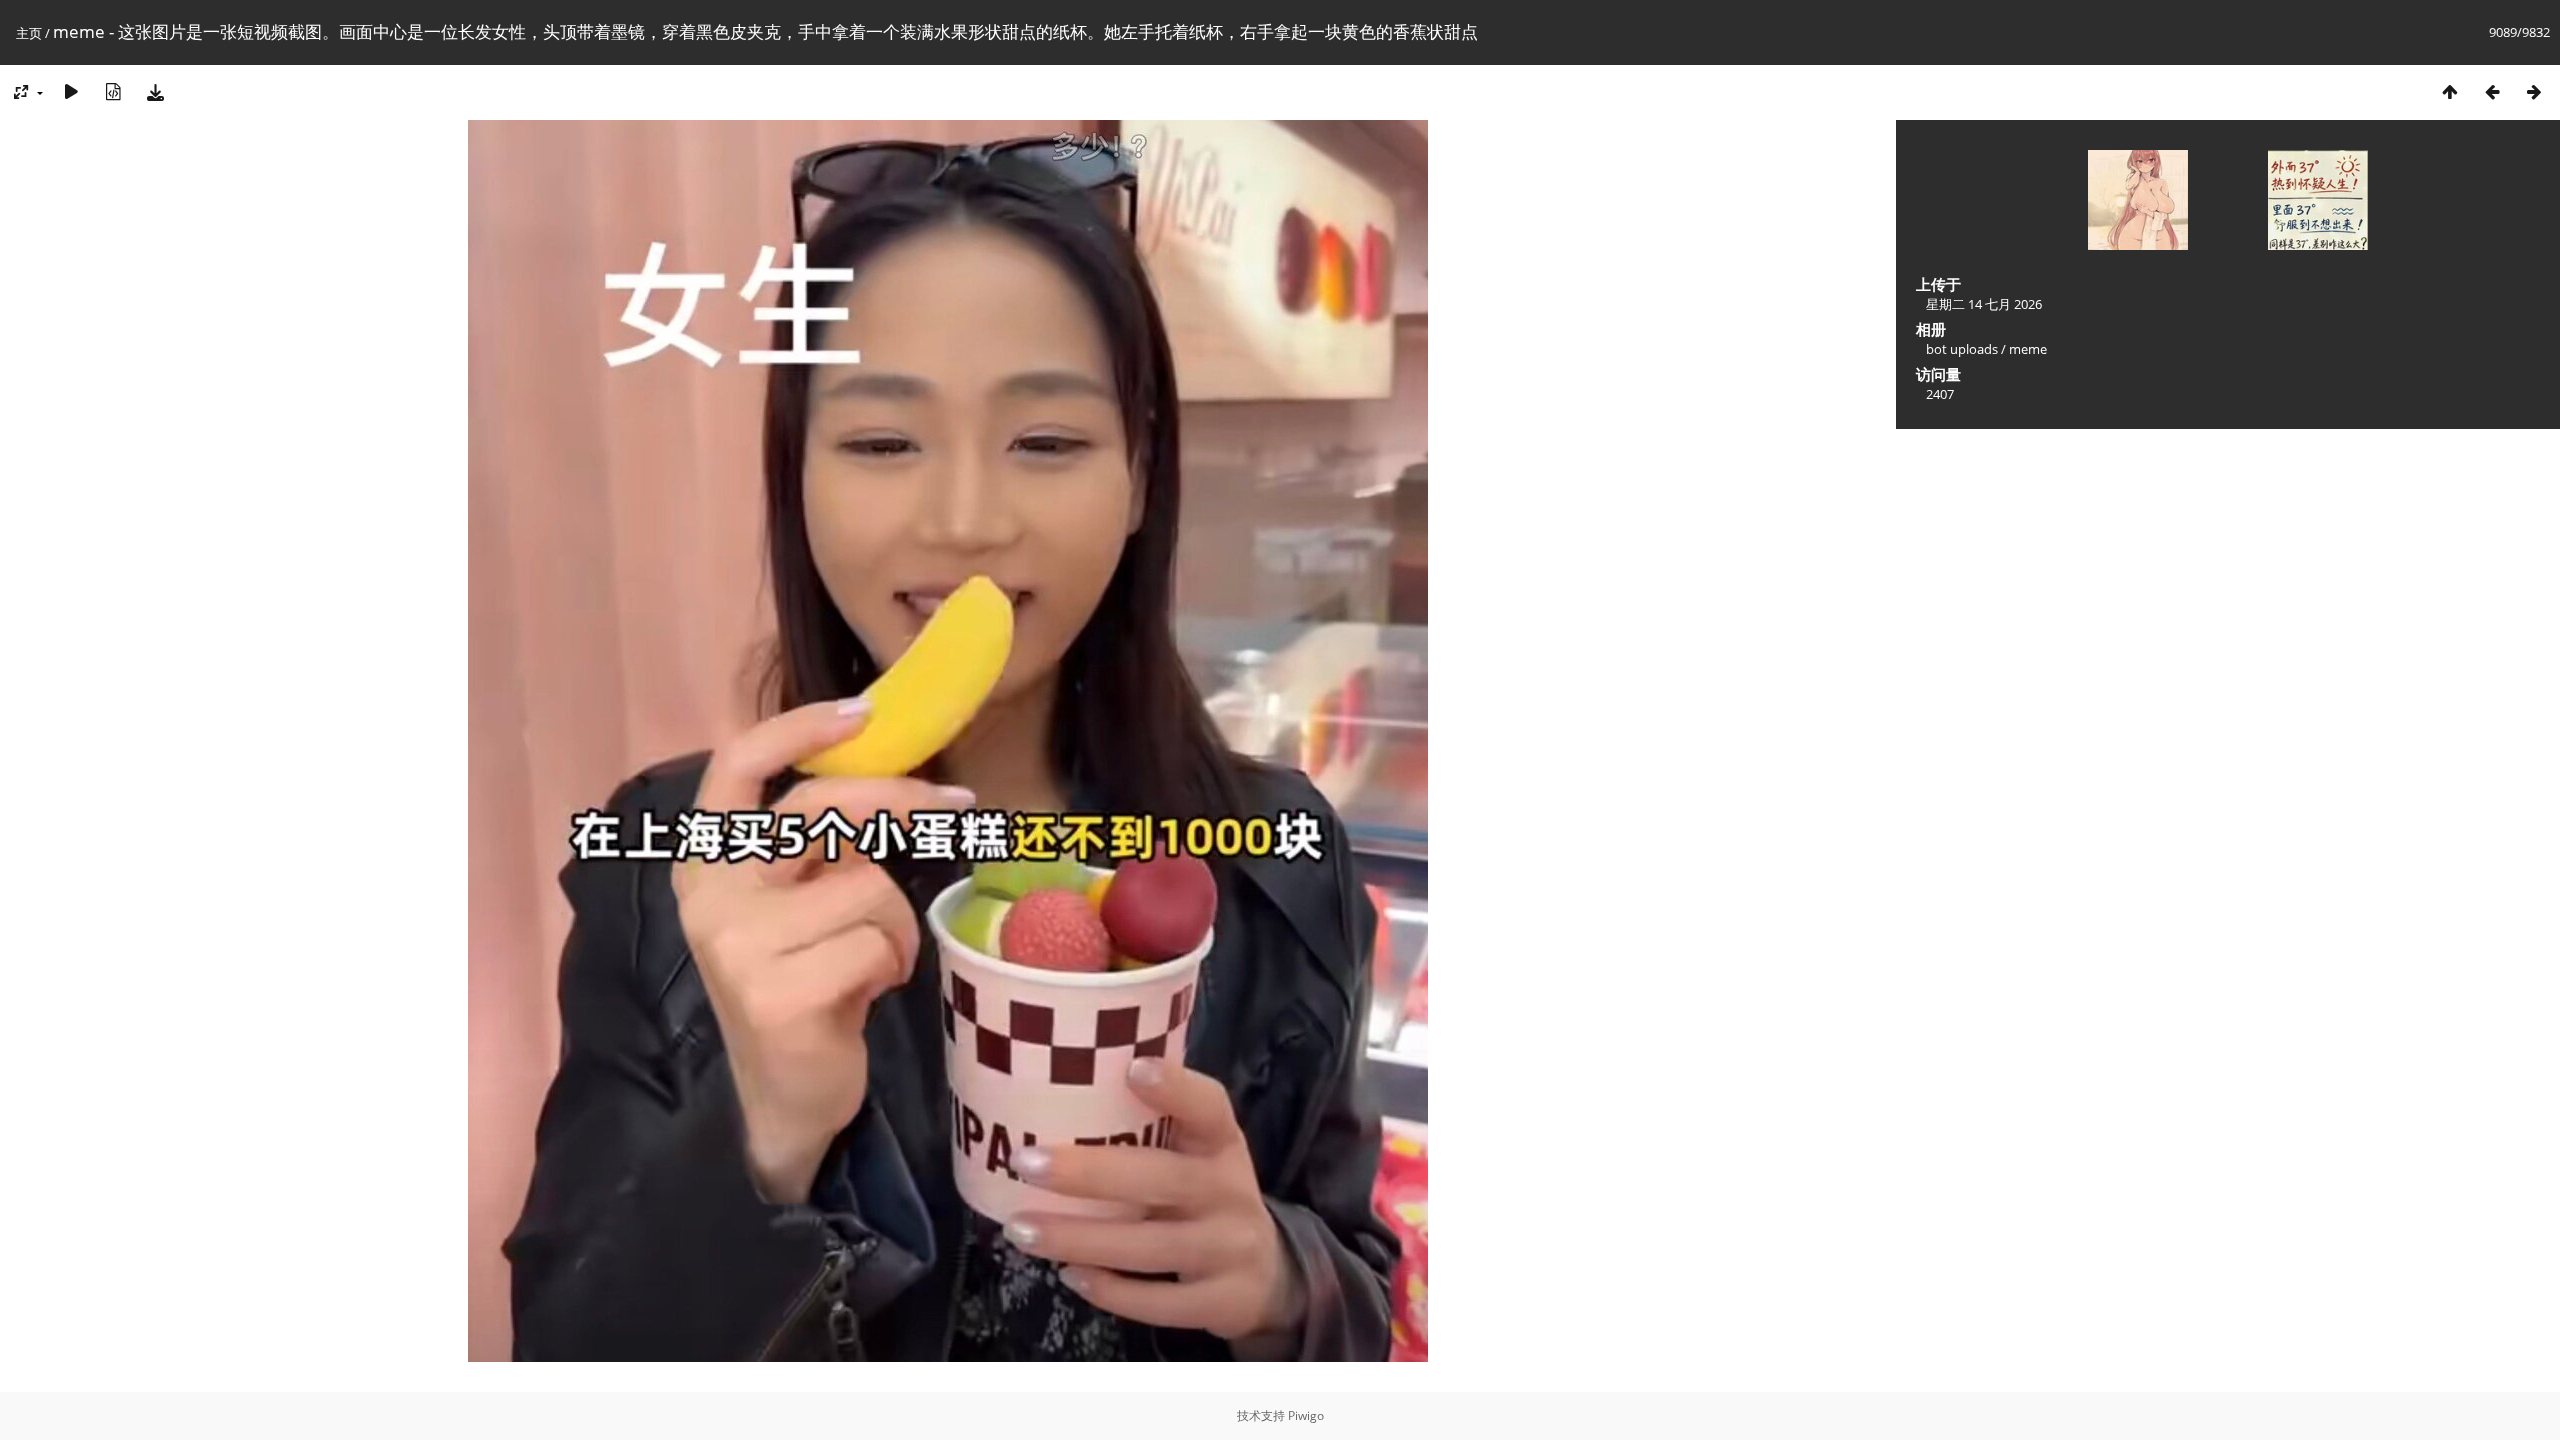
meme (2028, 349)
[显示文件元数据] (113, 91)
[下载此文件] (155, 91)
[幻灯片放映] (71, 91)
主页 (29, 33)
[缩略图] (2450, 91)
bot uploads (1962, 349)
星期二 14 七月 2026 (1984, 304)
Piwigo (1306, 1415)
